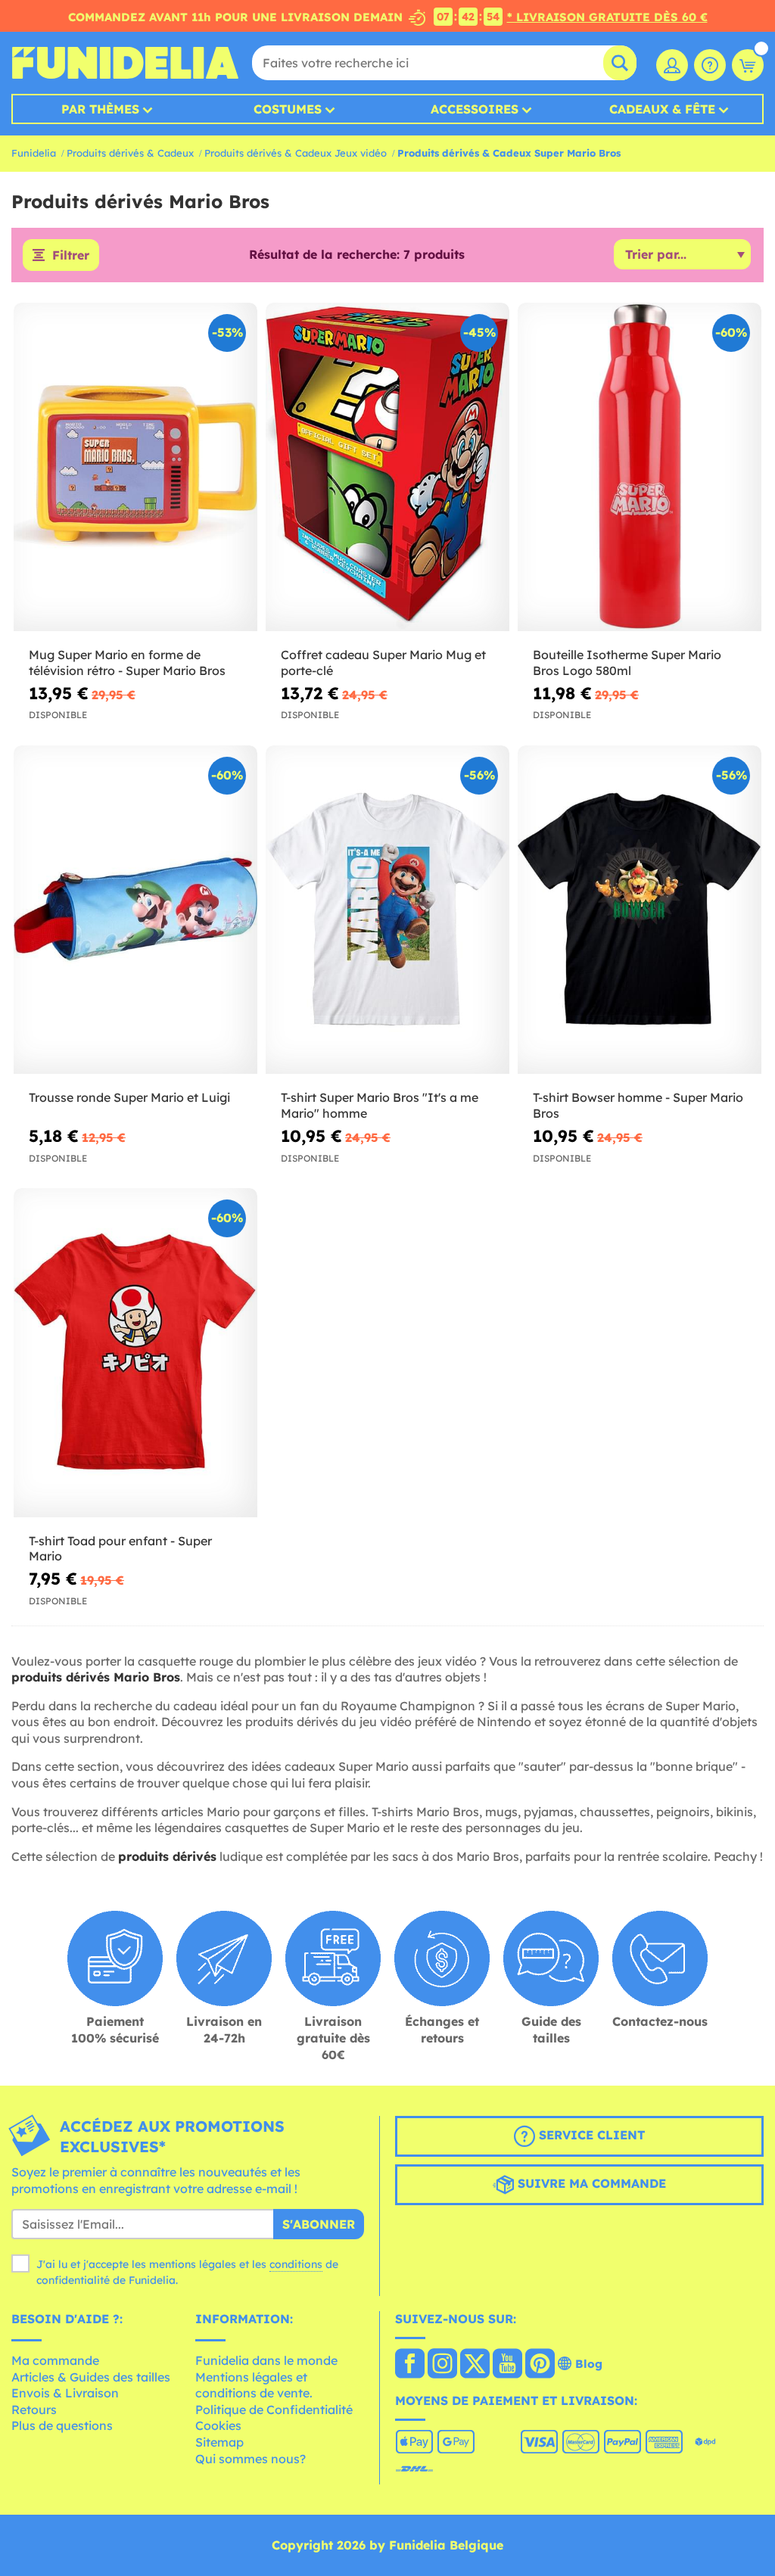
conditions (296, 2264)
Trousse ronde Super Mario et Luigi (129, 1097)
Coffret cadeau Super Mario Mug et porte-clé (383, 663)
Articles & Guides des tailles (91, 2377)
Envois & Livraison (65, 2393)
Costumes (288, 109)
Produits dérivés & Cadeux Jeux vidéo (296, 153)
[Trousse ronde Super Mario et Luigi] (135, 910)
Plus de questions (62, 2425)
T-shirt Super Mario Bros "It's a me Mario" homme (380, 1105)
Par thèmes (100, 109)
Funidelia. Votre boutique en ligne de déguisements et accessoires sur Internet (125, 63)
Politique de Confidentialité (274, 2410)
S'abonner (319, 2224)
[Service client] (710, 65)
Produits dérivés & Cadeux (130, 153)
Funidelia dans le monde (266, 2360)
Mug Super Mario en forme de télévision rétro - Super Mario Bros (127, 663)
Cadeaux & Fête (662, 109)
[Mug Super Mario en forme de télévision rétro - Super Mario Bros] (135, 467)
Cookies (218, 2425)
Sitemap (219, 2442)
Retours (34, 2410)
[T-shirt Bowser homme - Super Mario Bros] (640, 910)
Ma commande (55, 2360)
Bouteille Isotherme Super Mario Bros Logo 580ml (627, 663)
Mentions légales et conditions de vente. (254, 2385)
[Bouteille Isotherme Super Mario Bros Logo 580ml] (640, 467)
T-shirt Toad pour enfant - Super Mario (120, 1549)
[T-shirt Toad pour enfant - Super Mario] (135, 1353)
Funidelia (34, 153)
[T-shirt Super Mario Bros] (387, 910)
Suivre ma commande (590, 2183)
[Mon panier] (748, 65)
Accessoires (475, 109)
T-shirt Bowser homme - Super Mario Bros (638, 1105)
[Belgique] (410, 2365)
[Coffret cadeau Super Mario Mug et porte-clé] (387, 467)
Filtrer (71, 255)
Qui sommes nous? (251, 2459)
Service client (590, 2135)
